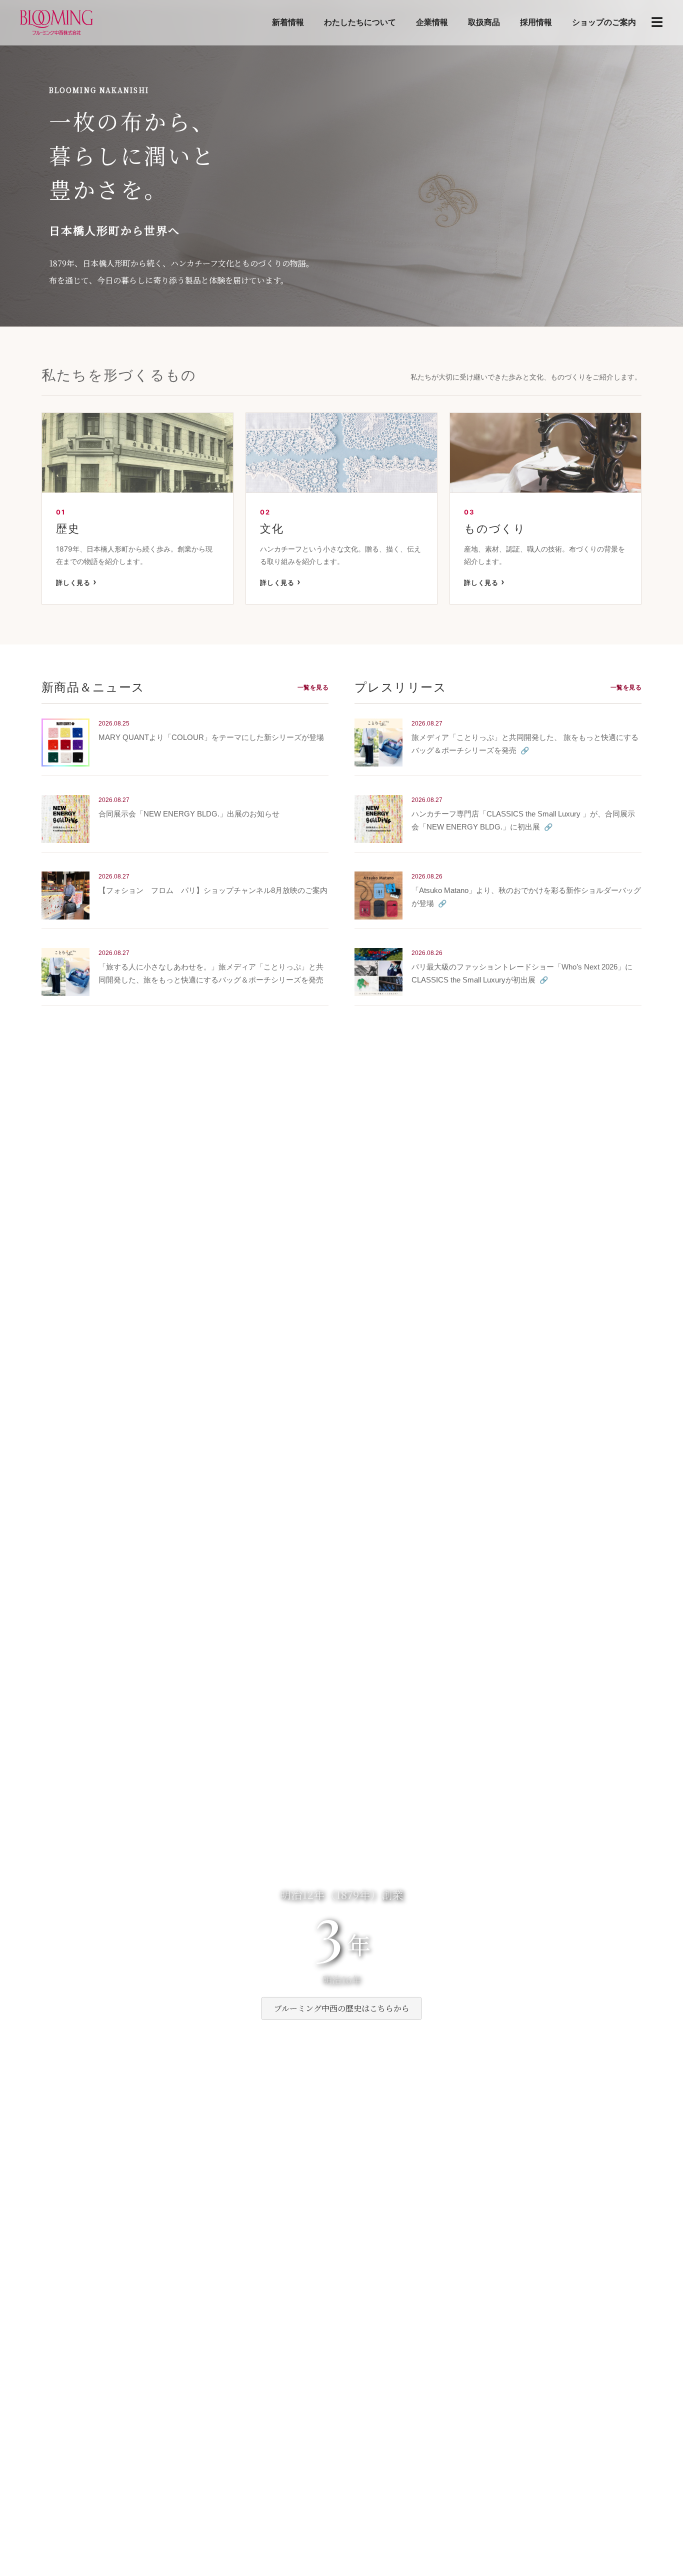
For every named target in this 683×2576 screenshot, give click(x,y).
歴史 (68, 528)
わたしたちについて (360, 22)
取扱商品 (484, 22)
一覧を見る (313, 687)
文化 (272, 528)
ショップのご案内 (604, 22)
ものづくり (495, 528)
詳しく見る (73, 582)
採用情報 (536, 22)
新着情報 (288, 22)
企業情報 (432, 22)
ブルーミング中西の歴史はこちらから (342, 2008)
